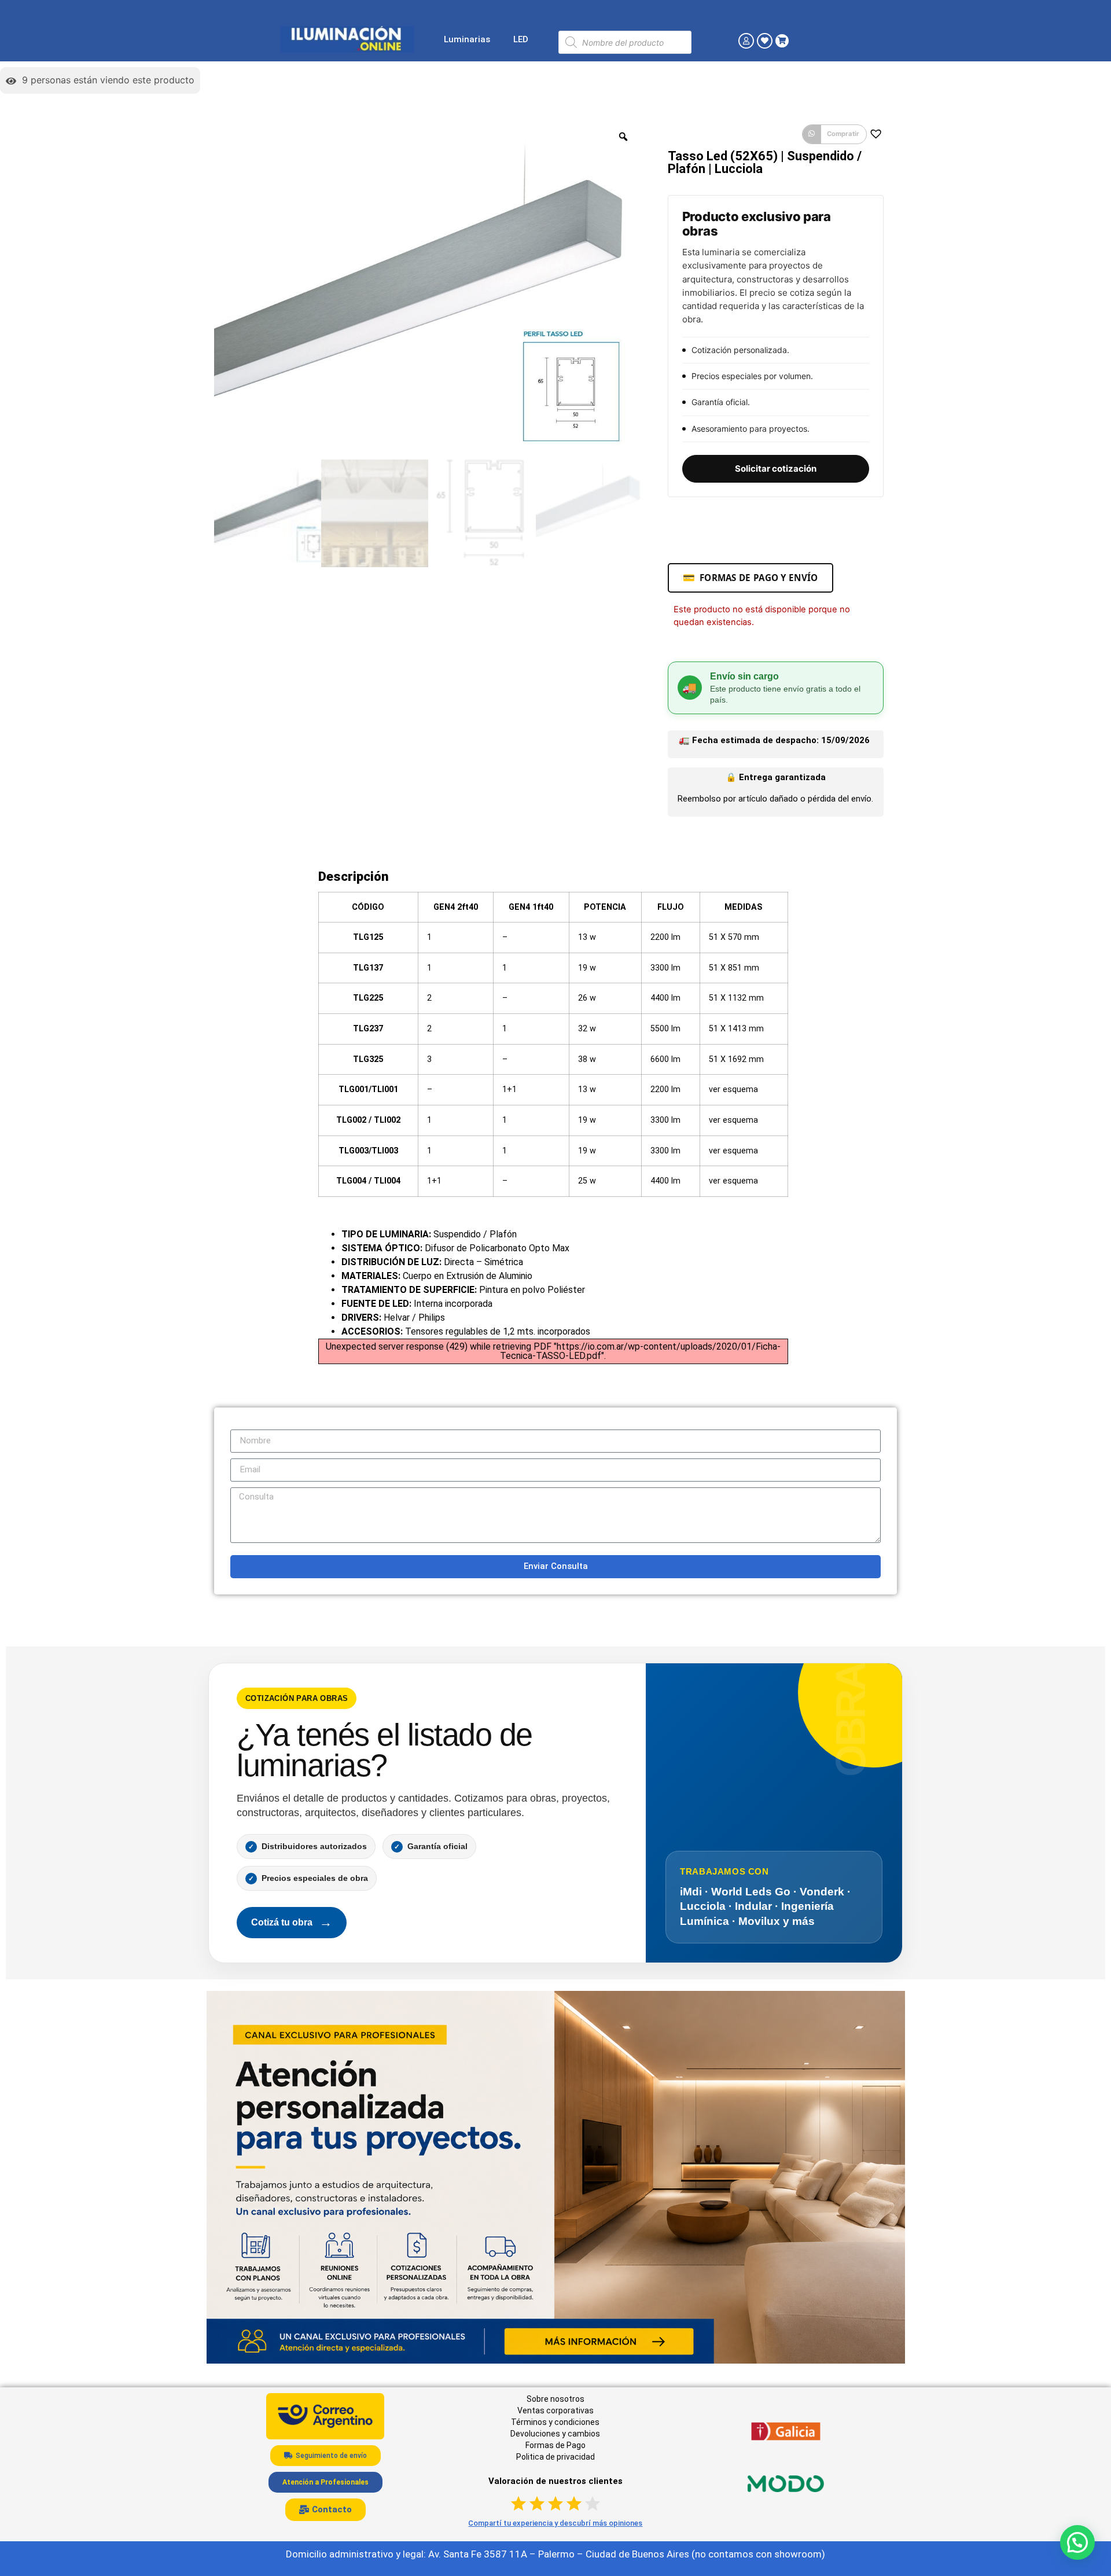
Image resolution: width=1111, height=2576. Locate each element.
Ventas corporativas (555, 2410)
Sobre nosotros (555, 2399)
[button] (834, 134)
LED (521, 39)
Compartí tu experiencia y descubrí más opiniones (555, 2523)
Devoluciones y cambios (555, 2434)
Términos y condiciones (555, 2422)
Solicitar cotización (776, 468)
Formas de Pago (555, 2445)
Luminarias (467, 39)
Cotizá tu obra (292, 1922)
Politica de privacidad (555, 2457)
